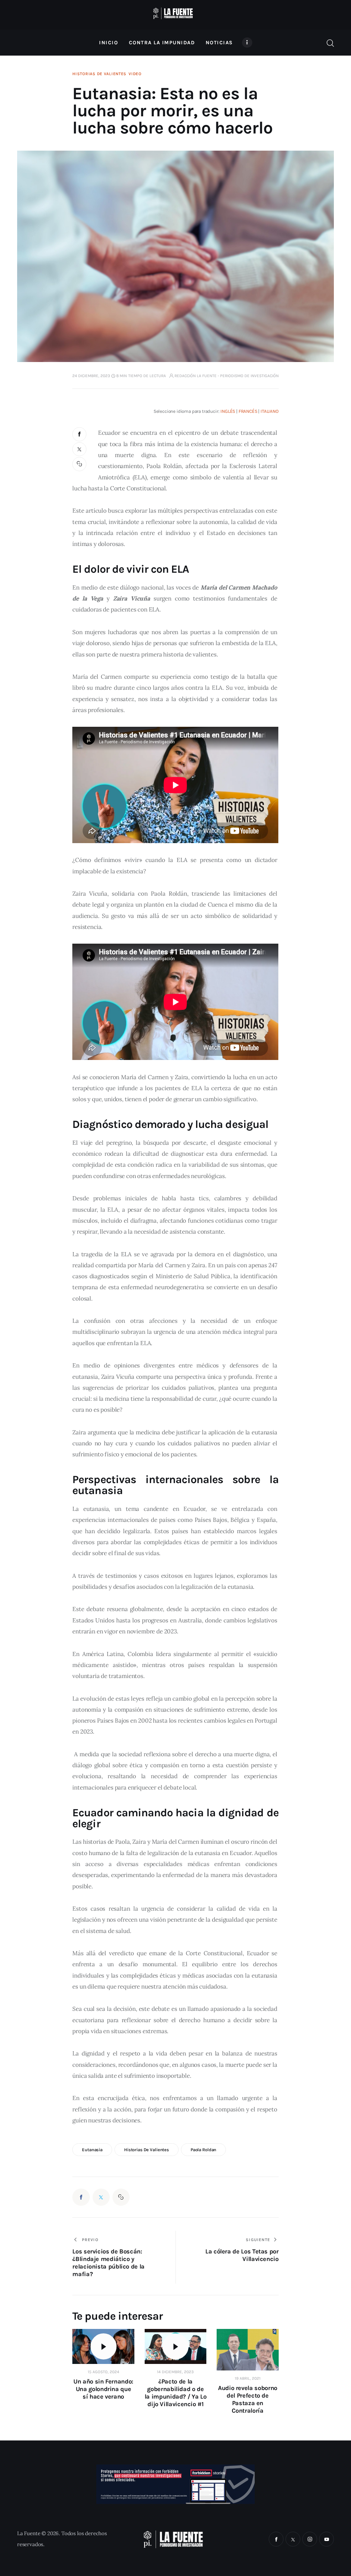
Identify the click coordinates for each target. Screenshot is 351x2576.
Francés (248, 411)
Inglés (228, 411)
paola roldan (203, 2150)
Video (135, 74)
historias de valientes (147, 2150)
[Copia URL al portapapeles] (80, 464)
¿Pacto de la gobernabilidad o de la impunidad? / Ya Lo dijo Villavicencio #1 (175, 2393)
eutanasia (92, 2150)
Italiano (270, 411)
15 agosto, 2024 (104, 2372)
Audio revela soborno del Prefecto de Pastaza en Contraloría (248, 2399)
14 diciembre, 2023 (175, 2372)
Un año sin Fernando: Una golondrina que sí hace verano (103, 2389)
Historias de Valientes (99, 74)
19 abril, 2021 (248, 2378)
